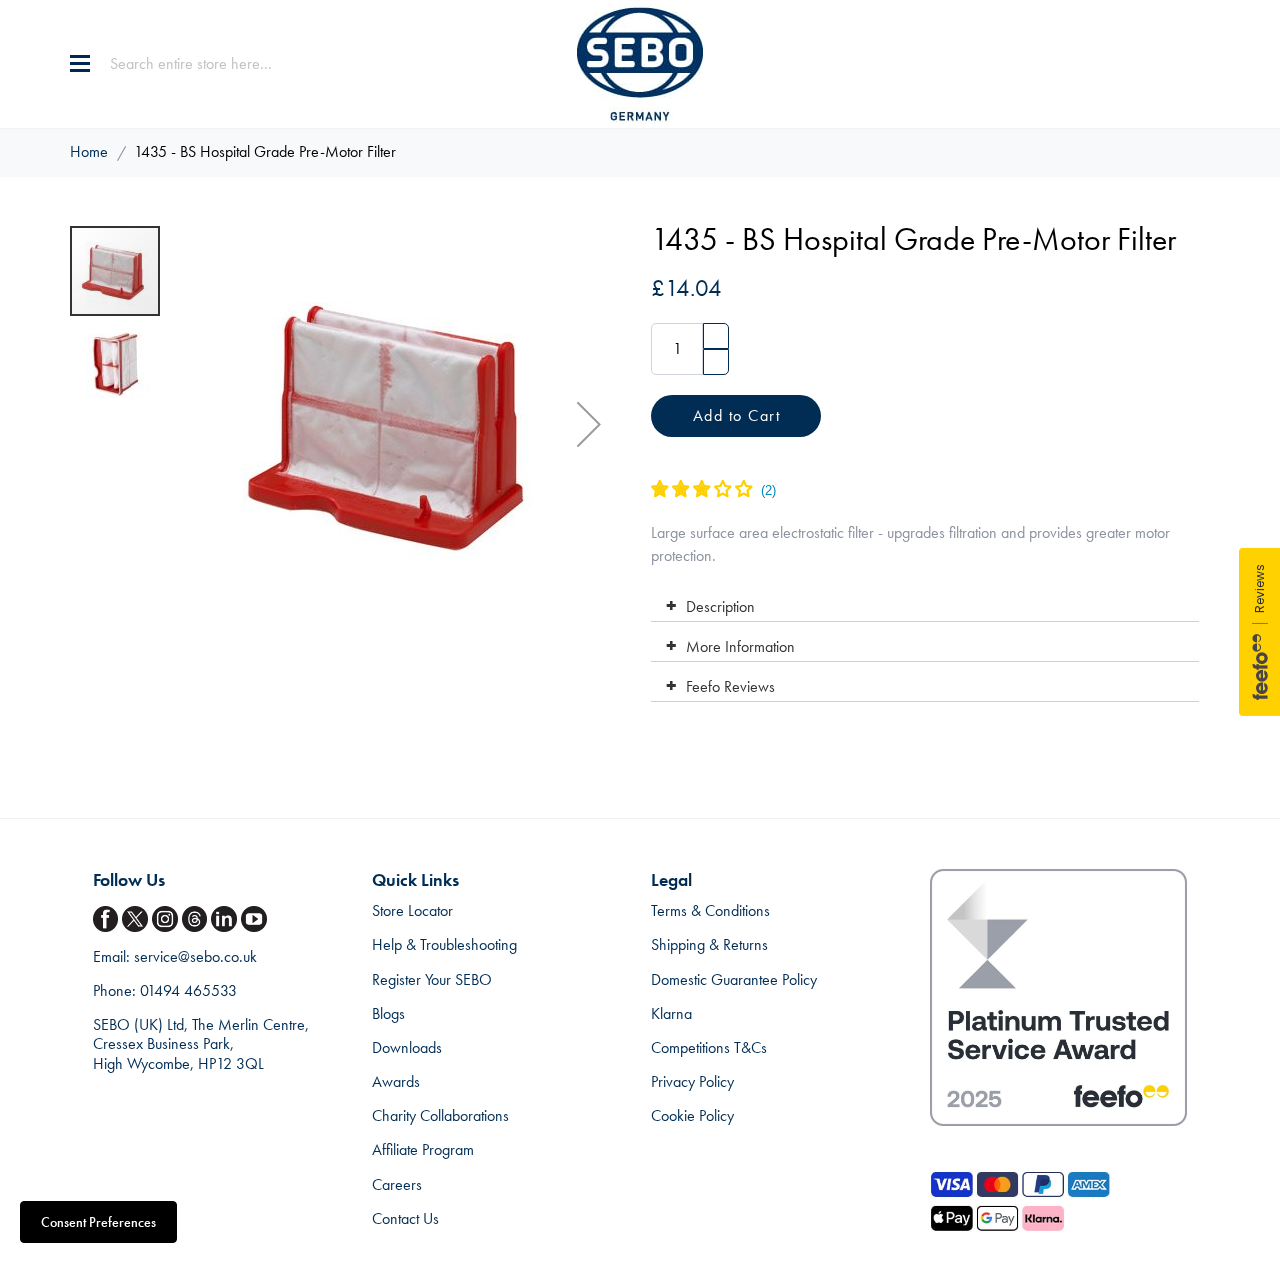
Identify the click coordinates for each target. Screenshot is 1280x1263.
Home (89, 151)
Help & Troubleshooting (444, 944)
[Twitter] (137, 919)
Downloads (407, 1047)
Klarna (671, 1013)
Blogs (388, 1013)
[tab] (924, 602)
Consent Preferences (98, 1222)
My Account (1154, 64)
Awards (396, 1081)
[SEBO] (640, 64)
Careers (397, 1184)
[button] (589, 424)
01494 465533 (188, 990)
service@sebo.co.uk (195, 956)
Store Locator (412, 910)
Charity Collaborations (440, 1115)
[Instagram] (167, 919)
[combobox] (235, 64)
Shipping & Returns (709, 944)
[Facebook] (108, 919)
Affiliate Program (423, 1149)
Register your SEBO (432, 979)
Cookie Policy (692, 1115)
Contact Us (405, 1218)
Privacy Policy (692, 1081)
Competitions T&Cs (709, 1047)
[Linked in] (226, 919)
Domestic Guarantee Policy (734, 979)
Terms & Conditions (710, 910)
